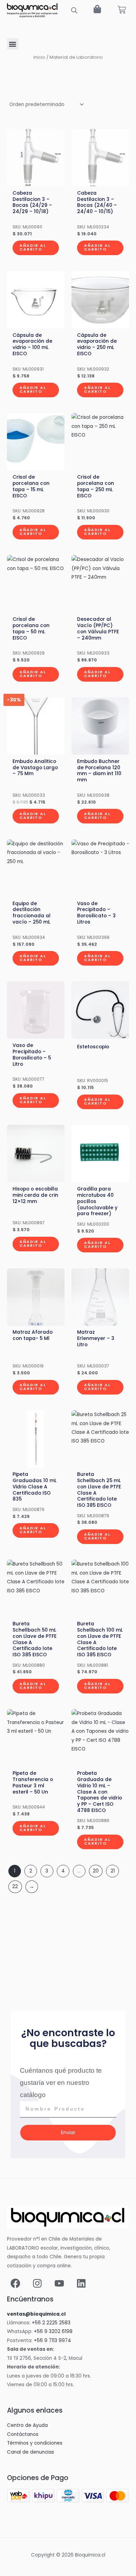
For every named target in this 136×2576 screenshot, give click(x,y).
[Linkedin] (81, 2283)
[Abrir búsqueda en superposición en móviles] (74, 10)
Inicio (39, 57)
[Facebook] (15, 2283)
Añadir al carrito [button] (33, 247)
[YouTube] (59, 2283)
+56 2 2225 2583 (51, 2323)
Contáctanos (23, 2434)
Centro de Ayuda (27, 2425)
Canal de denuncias (31, 2452)
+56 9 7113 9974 (52, 2341)
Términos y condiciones (35, 2443)
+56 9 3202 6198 (53, 2331)
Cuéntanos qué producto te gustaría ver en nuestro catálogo (61, 2083)
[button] (13, 44)
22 (15, 1887)
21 (113, 1871)
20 (96, 1871)
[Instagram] (37, 2283)
